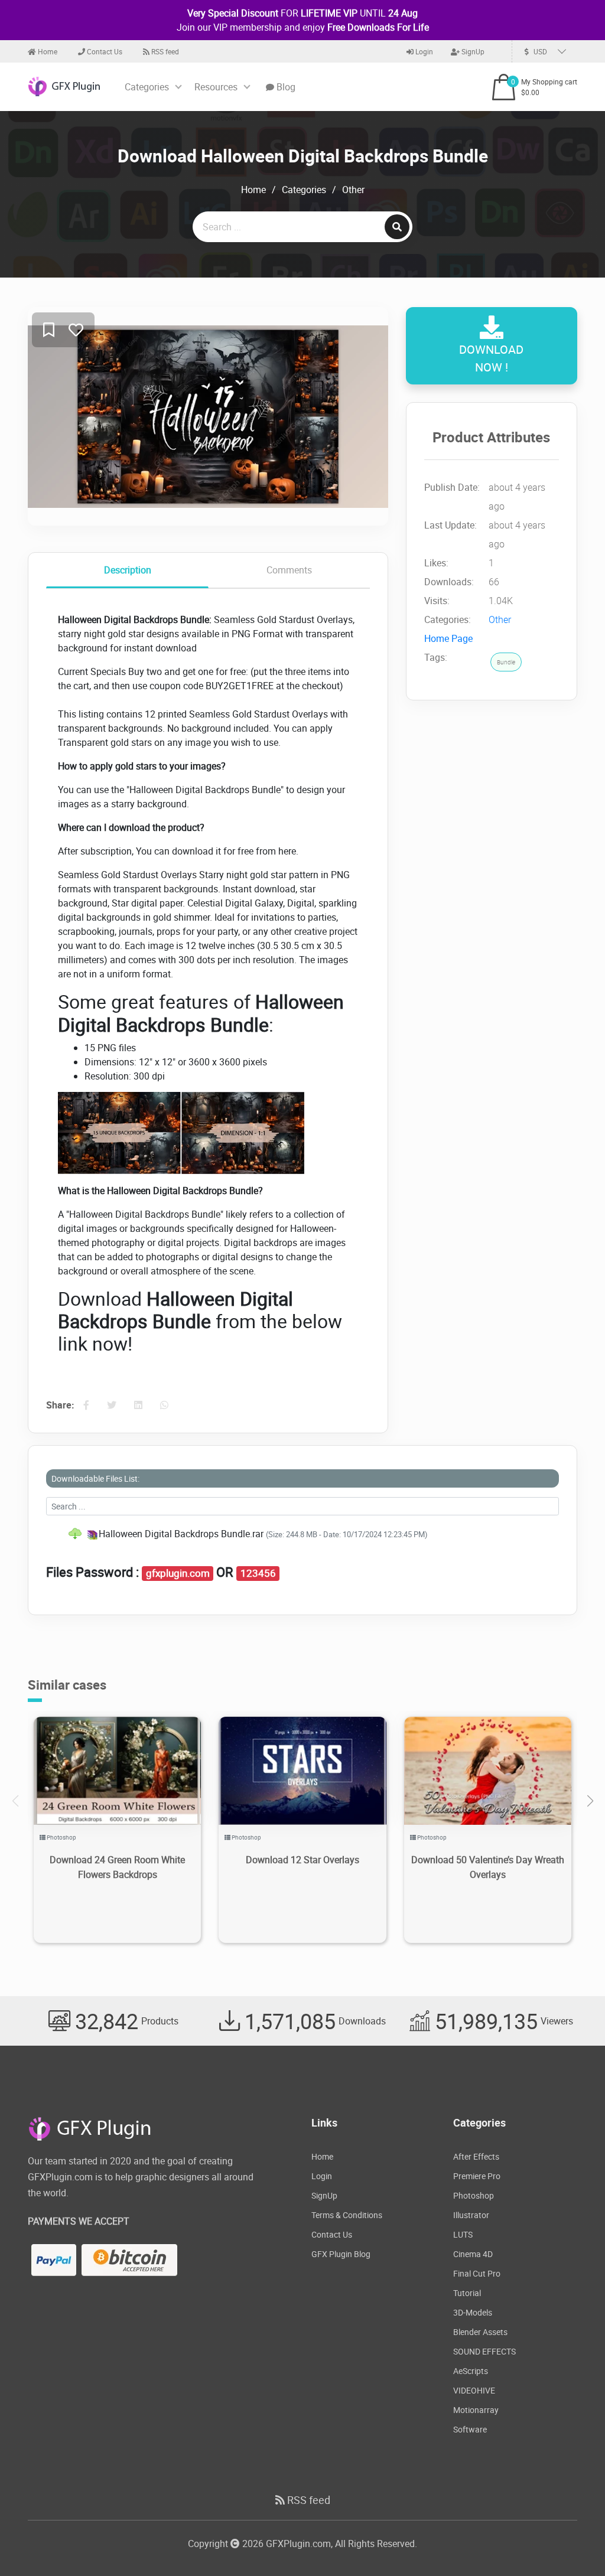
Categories (147, 87)
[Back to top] (573, 2544)
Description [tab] (128, 570)
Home (47, 51)
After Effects (476, 2156)
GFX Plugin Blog (341, 2254)
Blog (285, 87)
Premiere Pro (477, 2176)
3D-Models (473, 2312)
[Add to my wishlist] (49, 330)
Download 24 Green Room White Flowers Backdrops (117, 1867)
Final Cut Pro (477, 2273)
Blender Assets (480, 2332)
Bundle (506, 662)
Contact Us (104, 51)
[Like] (76, 330)
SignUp (472, 51)
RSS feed (164, 51)
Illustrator (471, 2215)
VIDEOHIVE (474, 2390)
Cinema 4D (473, 2254)
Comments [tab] (289, 570)
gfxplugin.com (178, 1573)
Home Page (448, 638)
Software (470, 2429)
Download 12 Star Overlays (302, 1860)
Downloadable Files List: (95, 1478)
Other (353, 190)
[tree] (302, 1534)
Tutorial (467, 2293)
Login (423, 51)
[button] (590, 1801)
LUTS (463, 2234)
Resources (216, 87)
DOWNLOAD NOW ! (491, 358)
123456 (258, 1573)
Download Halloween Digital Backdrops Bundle (303, 156)
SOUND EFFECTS (484, 2351)
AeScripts (471, 2371)
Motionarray (476, 2410)
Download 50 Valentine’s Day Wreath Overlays (488, 1867)
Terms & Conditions (347, 2215)
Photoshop (61, 1837)
